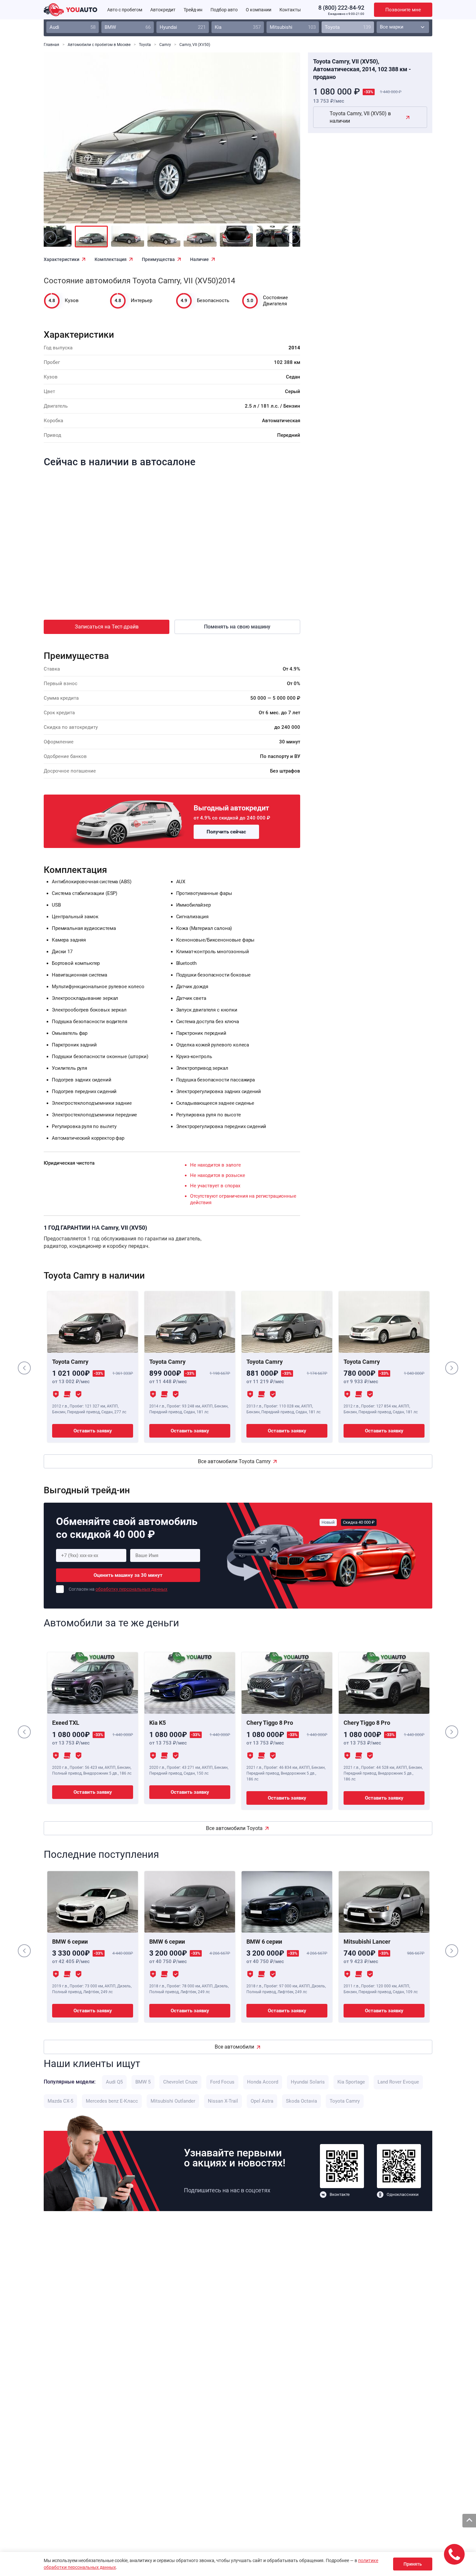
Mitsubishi (293, 27)
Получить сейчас (226, 832)
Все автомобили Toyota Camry (234, 1461)
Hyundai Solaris (308, 2082)
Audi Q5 (114, 2082)
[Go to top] (469, 2521)
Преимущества (158, 259)
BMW (128, 27)
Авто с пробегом (125, 10)
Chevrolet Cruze (180, 2082)
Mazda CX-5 (60, 2101)
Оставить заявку (93, 1431)
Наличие (199, 259)
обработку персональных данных (131, 1589)
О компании (259, 10)
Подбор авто (224, 10)
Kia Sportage (351, 2082)
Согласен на (118, 1589)
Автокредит (163, 10)
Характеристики (62, 259)
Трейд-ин (193, 10)
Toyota (348, 27)
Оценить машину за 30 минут (128, 1575)
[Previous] (63, 142)
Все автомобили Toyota (234, 1828)
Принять (413, 2564)
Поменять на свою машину (237, 627)
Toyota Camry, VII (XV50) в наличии (360, 117)
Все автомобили (234, 2047)
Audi (73, 27)
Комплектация (111, 259)
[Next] (281, 142)
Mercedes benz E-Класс (112, 2101)
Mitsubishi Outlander (173, 2101)
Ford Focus (222, 2082)
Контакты (290, 10)
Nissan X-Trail (223, 2101)
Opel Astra (262, 2101)
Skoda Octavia (301, 2101)
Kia (238, 27)
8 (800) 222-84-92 (341, 8)
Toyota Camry (345, 2101)
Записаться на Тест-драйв (107, 627)
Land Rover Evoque (398, 2082)
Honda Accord (263, 2082)
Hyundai (183, 27)
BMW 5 (143, 2082)
